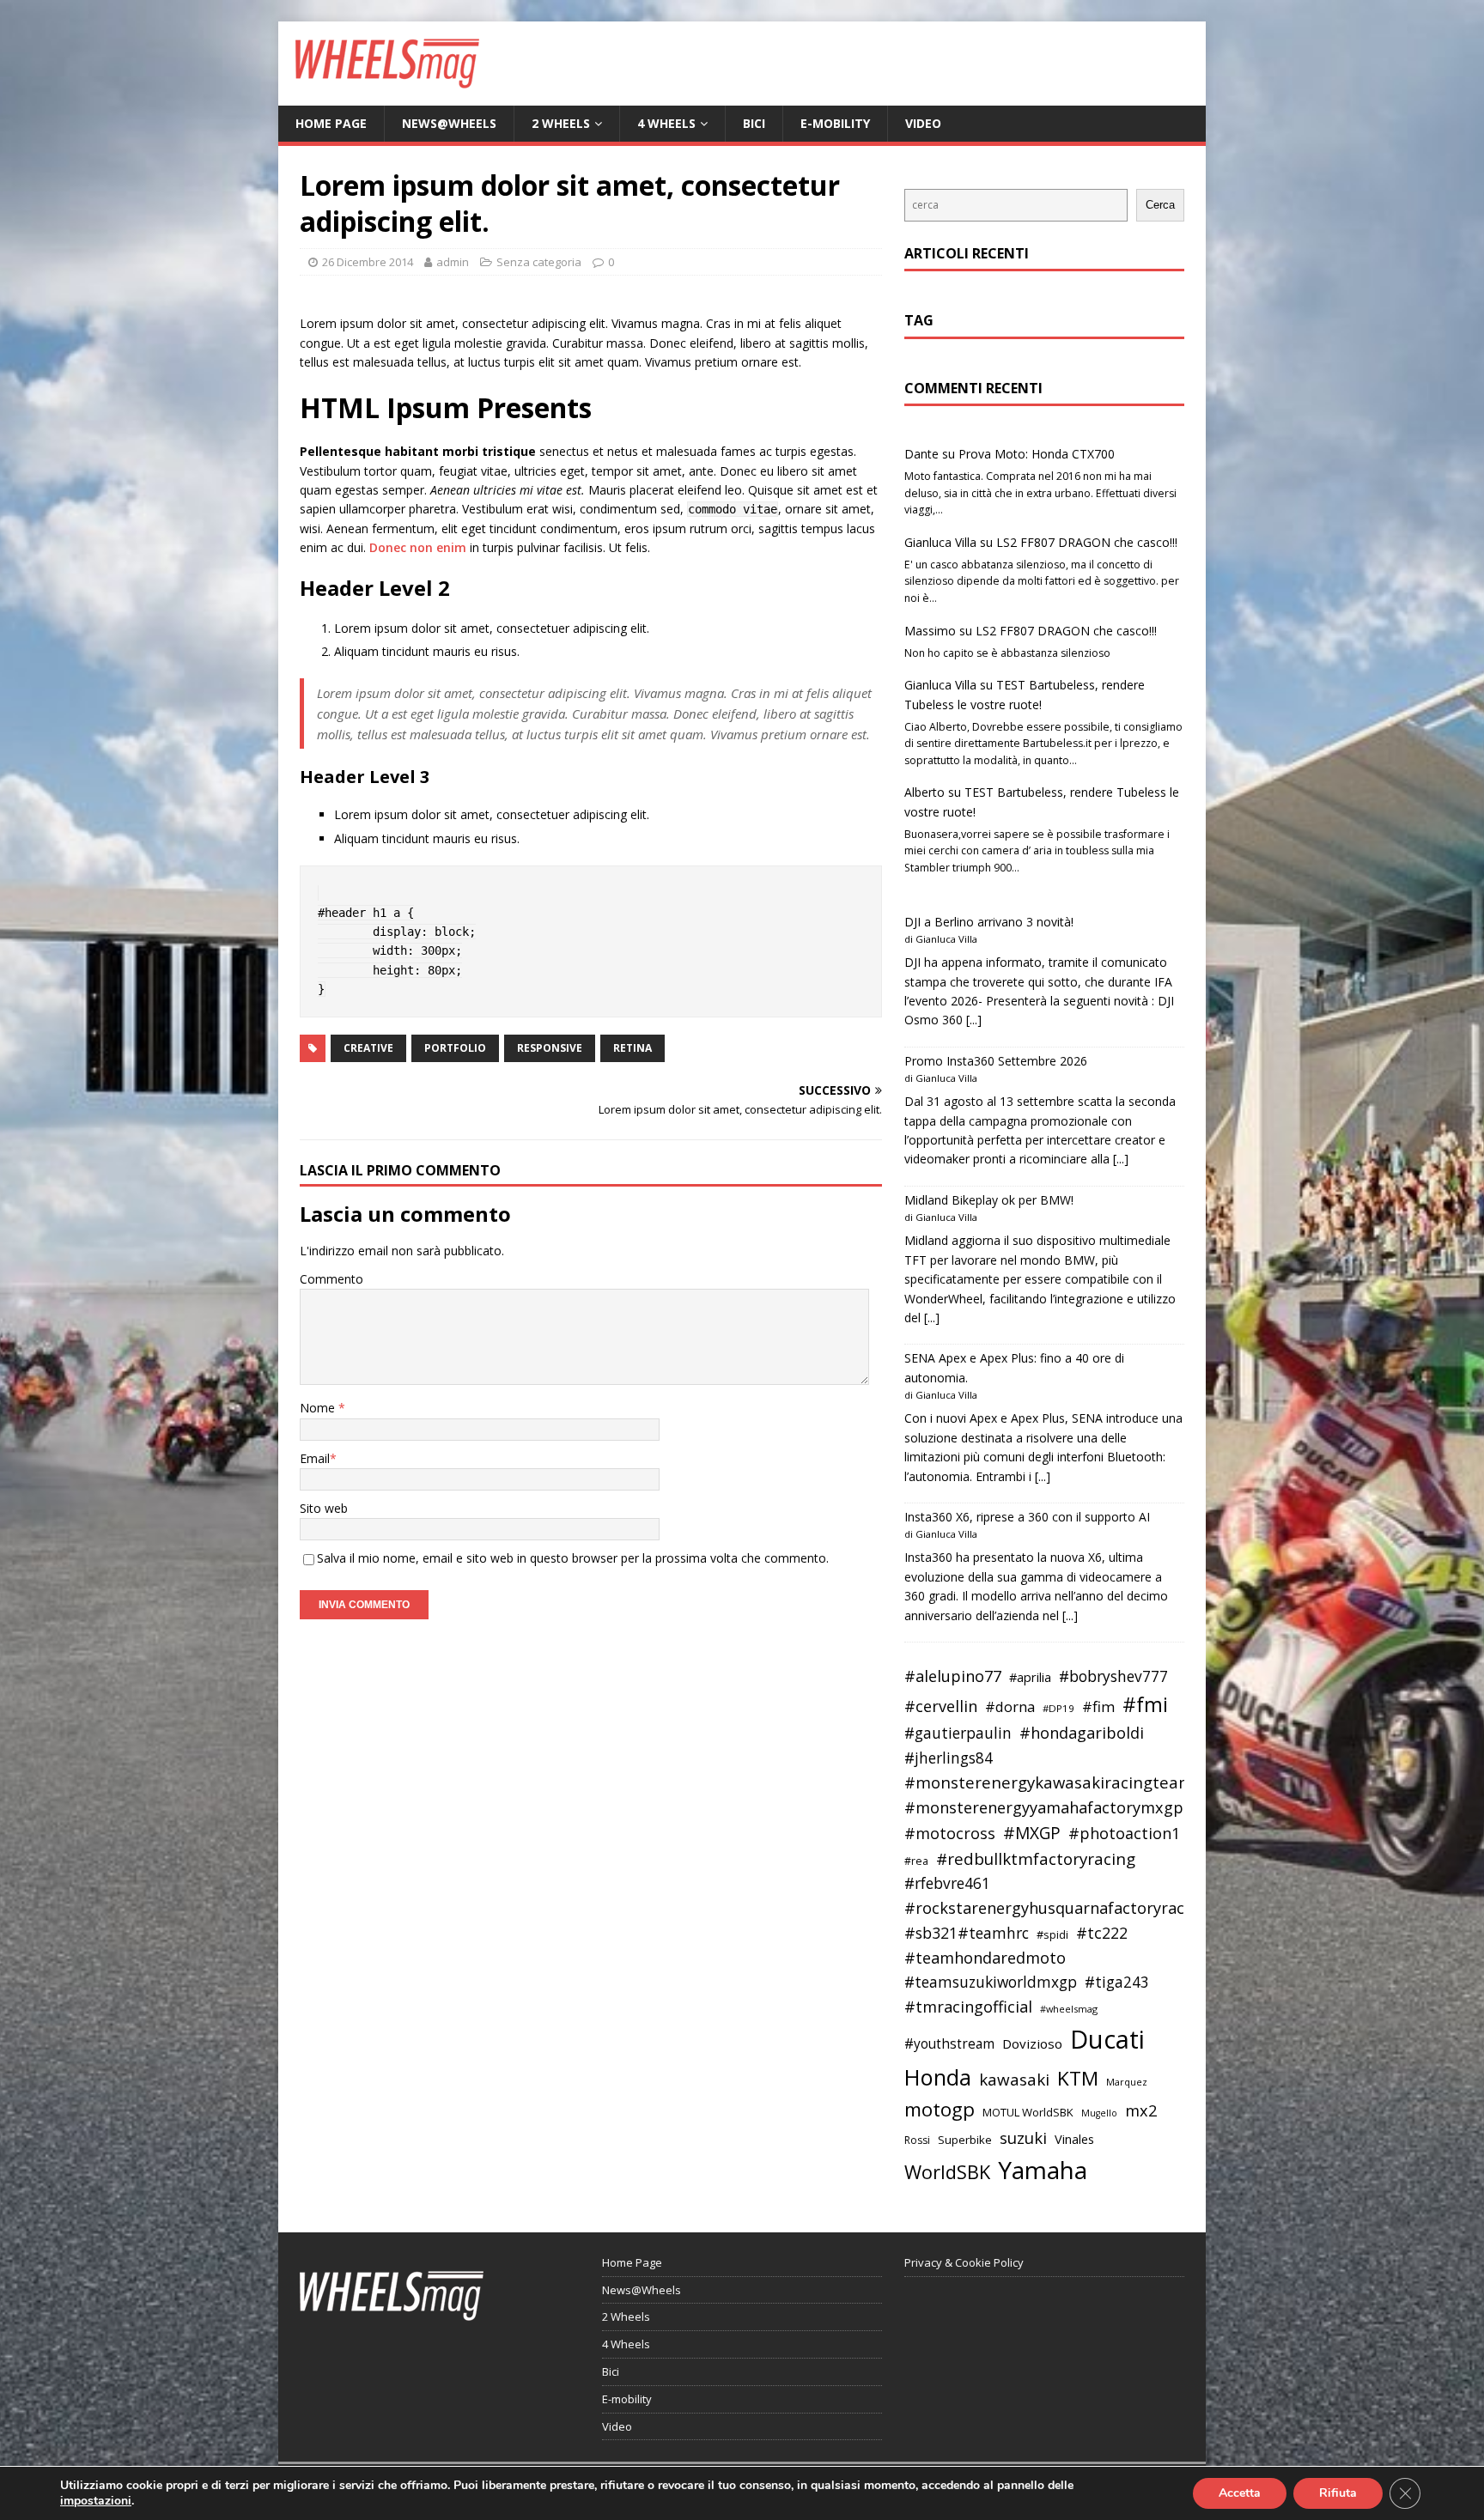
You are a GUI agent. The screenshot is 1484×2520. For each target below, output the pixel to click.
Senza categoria (539, 262)
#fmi (1145, 1704)
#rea (916, 1861)
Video (923, 123)
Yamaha (1043, 2170)
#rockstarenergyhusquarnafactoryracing (1056, 1908)
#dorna (1010, 1706)
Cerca (1160, 205)
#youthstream (949, 2043)
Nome (319, 1408)
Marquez (1127, 2082)
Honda (938, 2077)
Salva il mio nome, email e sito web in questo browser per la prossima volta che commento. (573, 1558)
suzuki (1023, 2137)
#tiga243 (1117, 1982)
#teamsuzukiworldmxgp (991, 1982)
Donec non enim (418, 547)
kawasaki (1014, 2080)
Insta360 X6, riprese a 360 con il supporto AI (1027, 1517)
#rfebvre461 (947, 1883)
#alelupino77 (953, 1676)
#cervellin (941, 1706)
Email (315, 1458)
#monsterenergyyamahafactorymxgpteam (1063, 1807)
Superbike (965, 2140)
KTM (1078, 2078)
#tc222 (1102, 1933)
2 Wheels (561, 123)
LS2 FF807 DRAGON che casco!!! (1087, 542)
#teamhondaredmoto (985, 1958)
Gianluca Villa (940, 542)
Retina (633, 1048)
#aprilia (1030, 1677)
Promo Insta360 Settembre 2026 (996, 1061)
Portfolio (455, 1048)
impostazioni (96, 2501)
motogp (940, 2109)
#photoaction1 (1124, 1833)
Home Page (331, 123)
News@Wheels (449, 123)
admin (453, 262)
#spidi (1052, 1934)
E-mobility (835, 123)
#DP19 (1058, 1708)
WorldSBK (947, 2172)
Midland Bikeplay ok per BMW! (989, 1200)
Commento (331, 1279)
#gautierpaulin (958, 1733)
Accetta (1240, 2493)
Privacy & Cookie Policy (964, 2262)
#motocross (950, 1833)
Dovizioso (1032, 2043)
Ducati (1107, 2039)
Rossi (917, 2140)
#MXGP (1032, 1833)
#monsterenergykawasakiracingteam (1049, 1782)
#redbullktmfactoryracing (1036, 1859)
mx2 (1141, 2110)
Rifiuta (1338, 2493)
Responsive (550, 1048)
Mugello (1099, 2113)
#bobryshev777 (1113, 1676)
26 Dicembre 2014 (368, 262)
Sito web (324, 1508)
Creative (368, 1048)
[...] (974, 1020)
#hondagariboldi (1082, 1733)
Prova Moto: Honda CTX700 (1037, 454)
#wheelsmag (1069, 2009)
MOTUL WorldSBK (1028, 2112)
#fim (1098, 1706)
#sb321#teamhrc (967, 1933)
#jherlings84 (949, 1758)
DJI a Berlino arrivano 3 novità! (989, 922)
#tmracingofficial (968, 2007)
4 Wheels (666, 123)
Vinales (1074, 2139)
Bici (754, 123)
